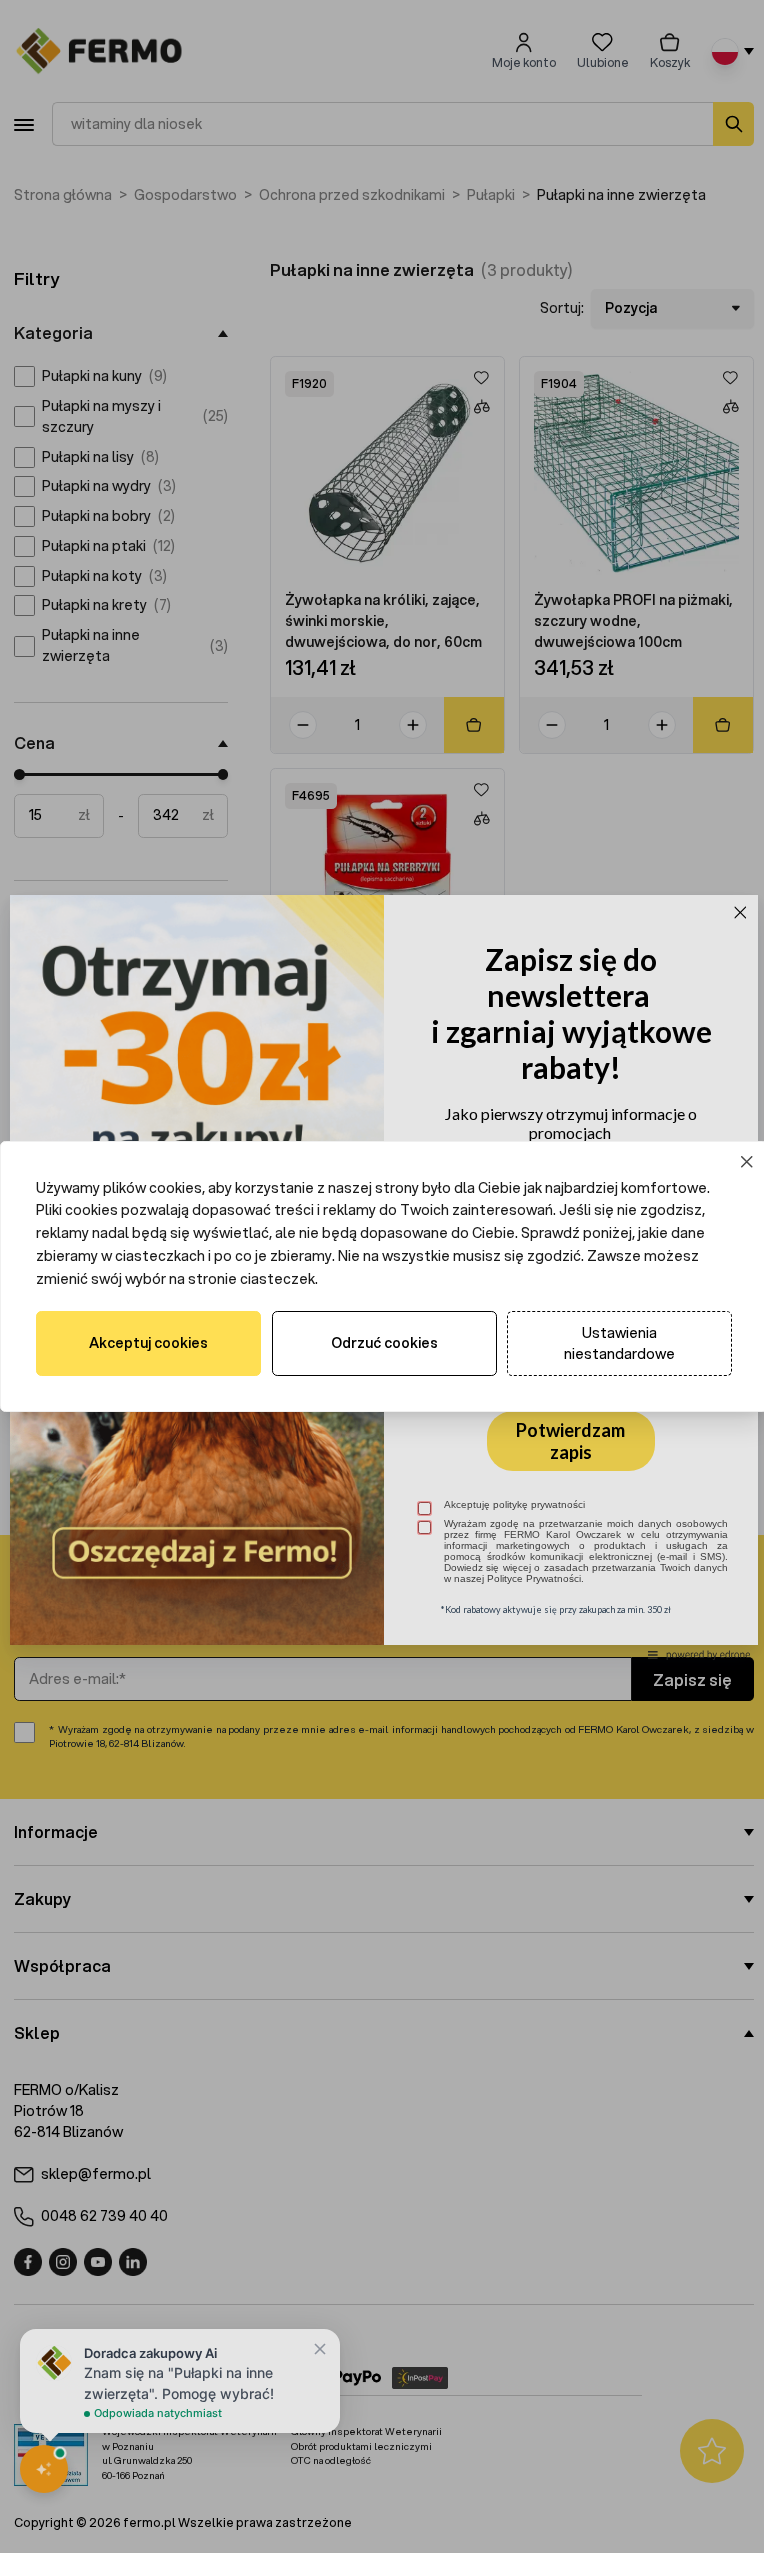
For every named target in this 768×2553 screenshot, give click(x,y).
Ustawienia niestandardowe (607, 1343)
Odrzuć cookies (376, 1343)
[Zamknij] (732, 1161)
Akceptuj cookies (146, 1343)
